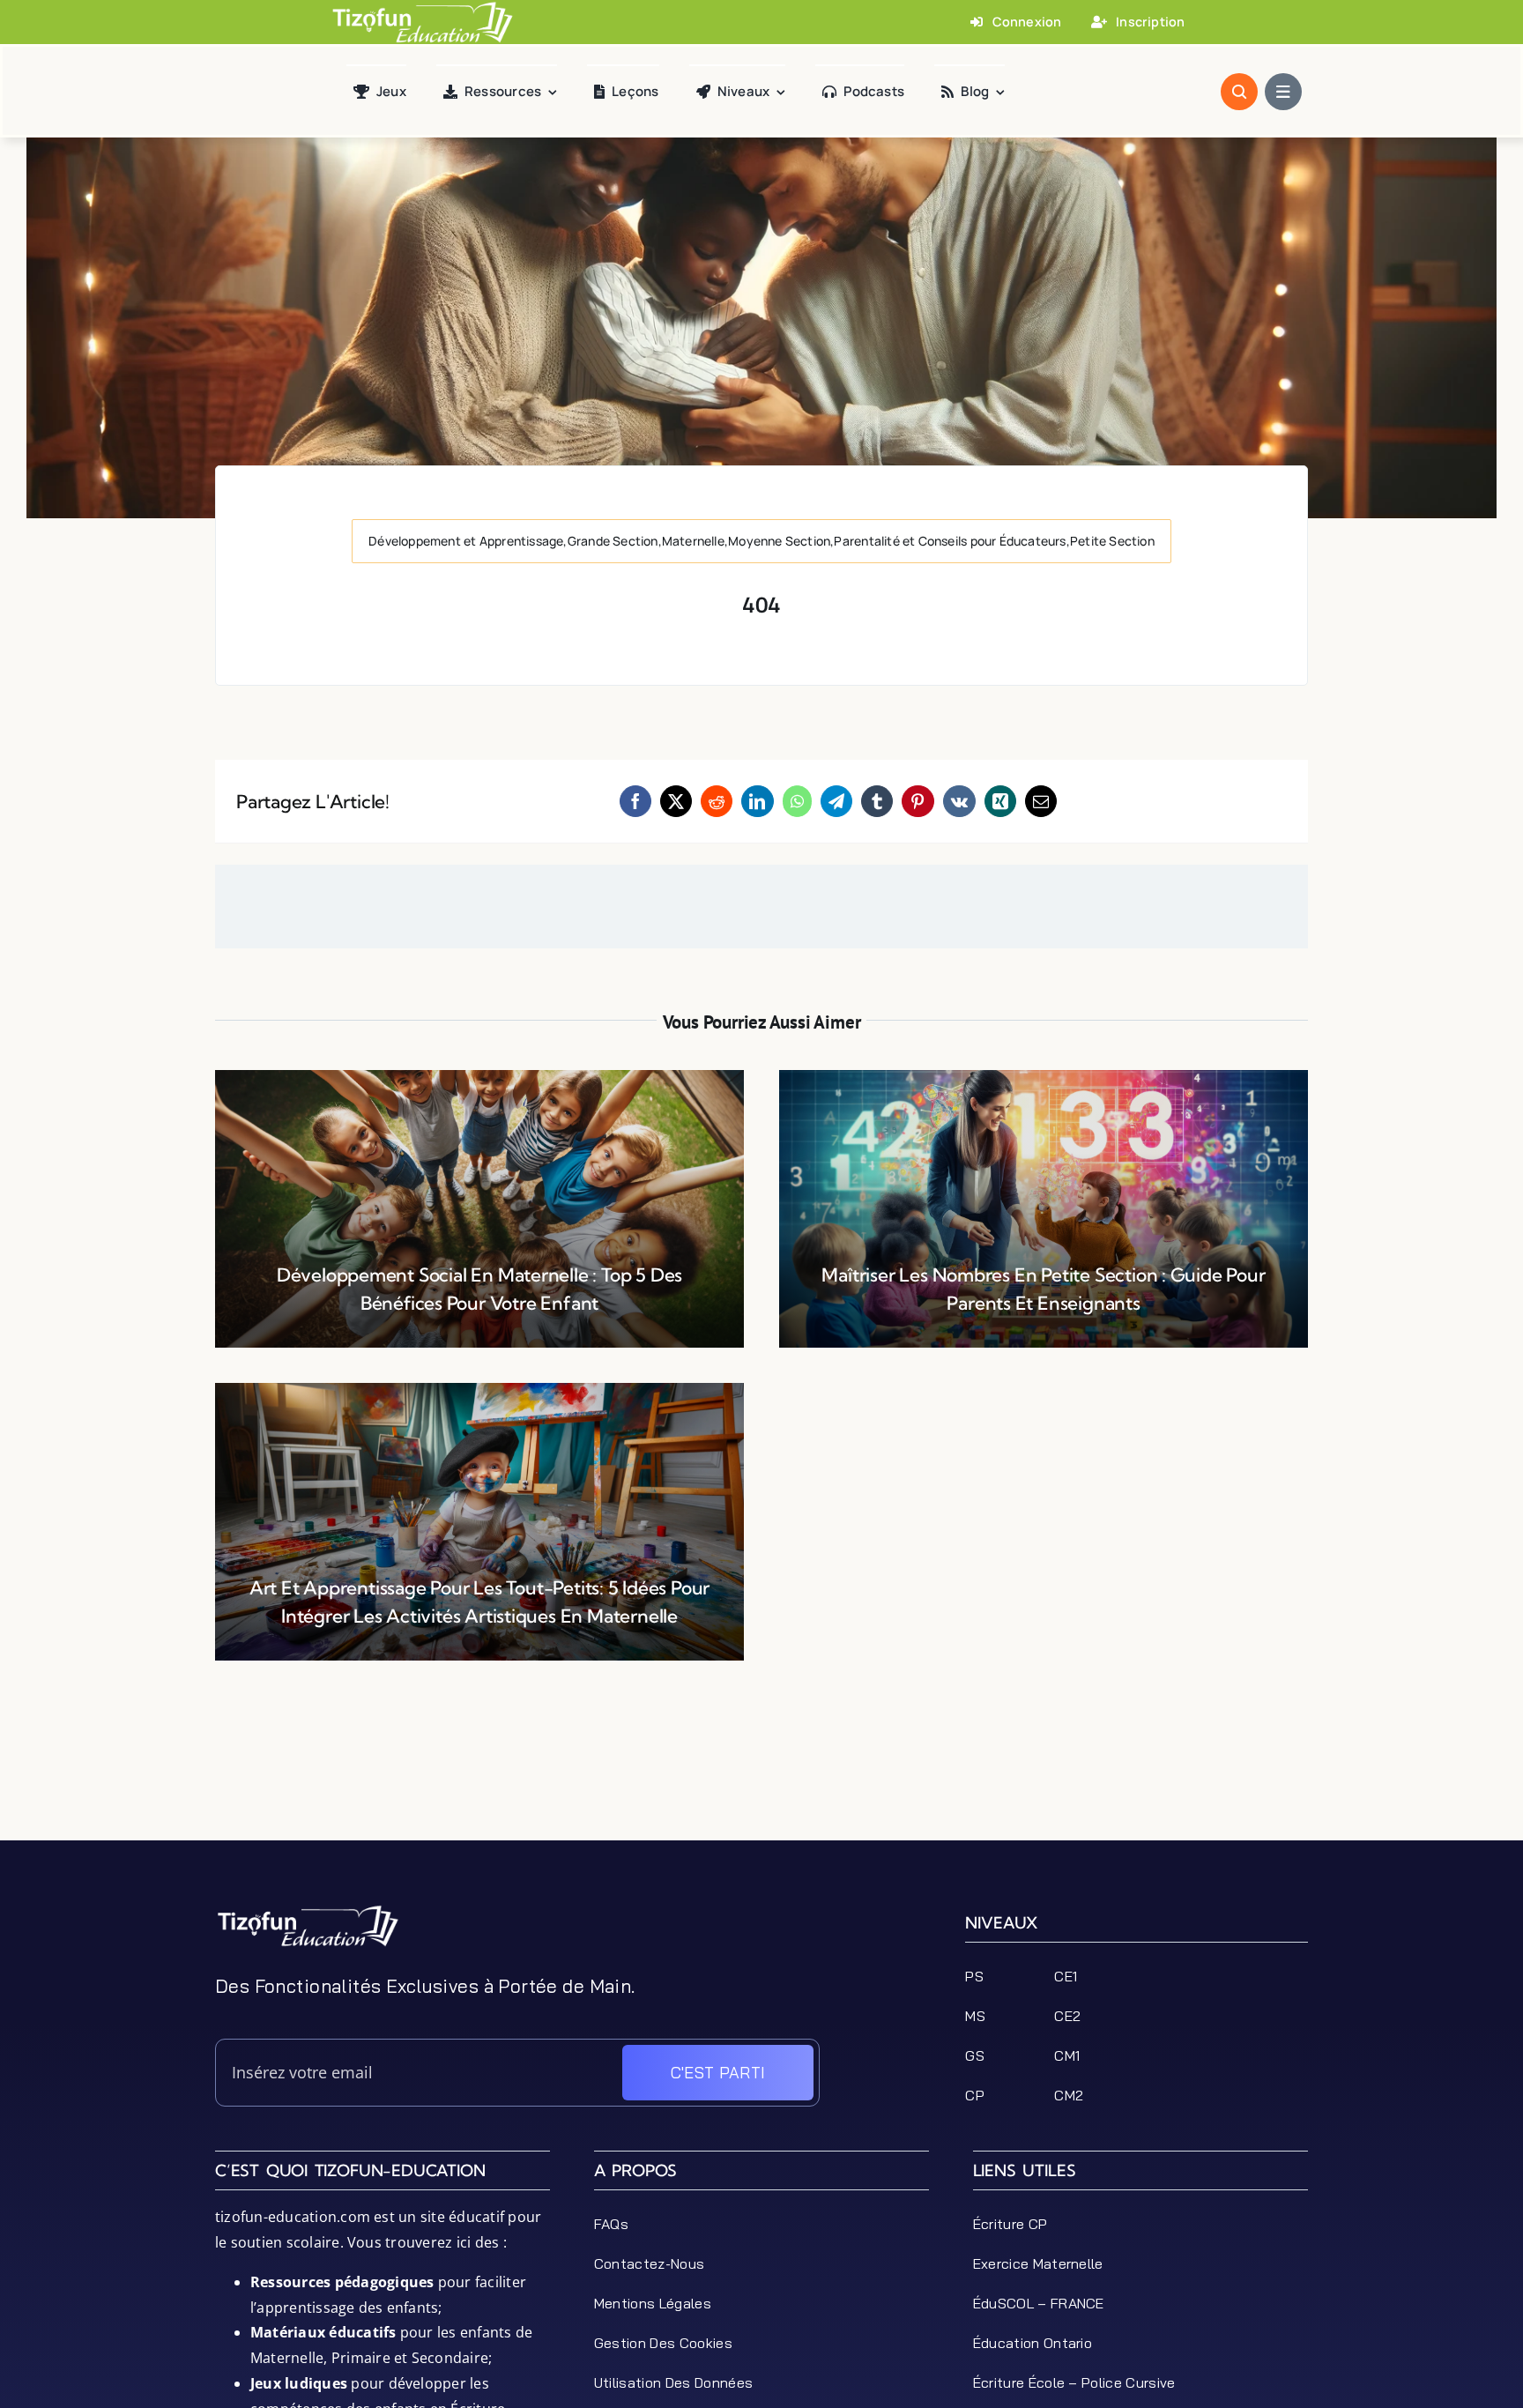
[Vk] (959, 801)
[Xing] (1000, 801)
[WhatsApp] (797, 801)
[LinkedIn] (757, 801)
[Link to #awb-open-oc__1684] (1283, 92)
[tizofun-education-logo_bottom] (308, 1911)
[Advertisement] (761, 1801)
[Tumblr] (877, 801)
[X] (676, 801)
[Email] (1041, 801)
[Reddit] (717, 801)
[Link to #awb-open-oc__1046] (1239, 92)
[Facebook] (635, 801)
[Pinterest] (918, 801)
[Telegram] (836, 801)
